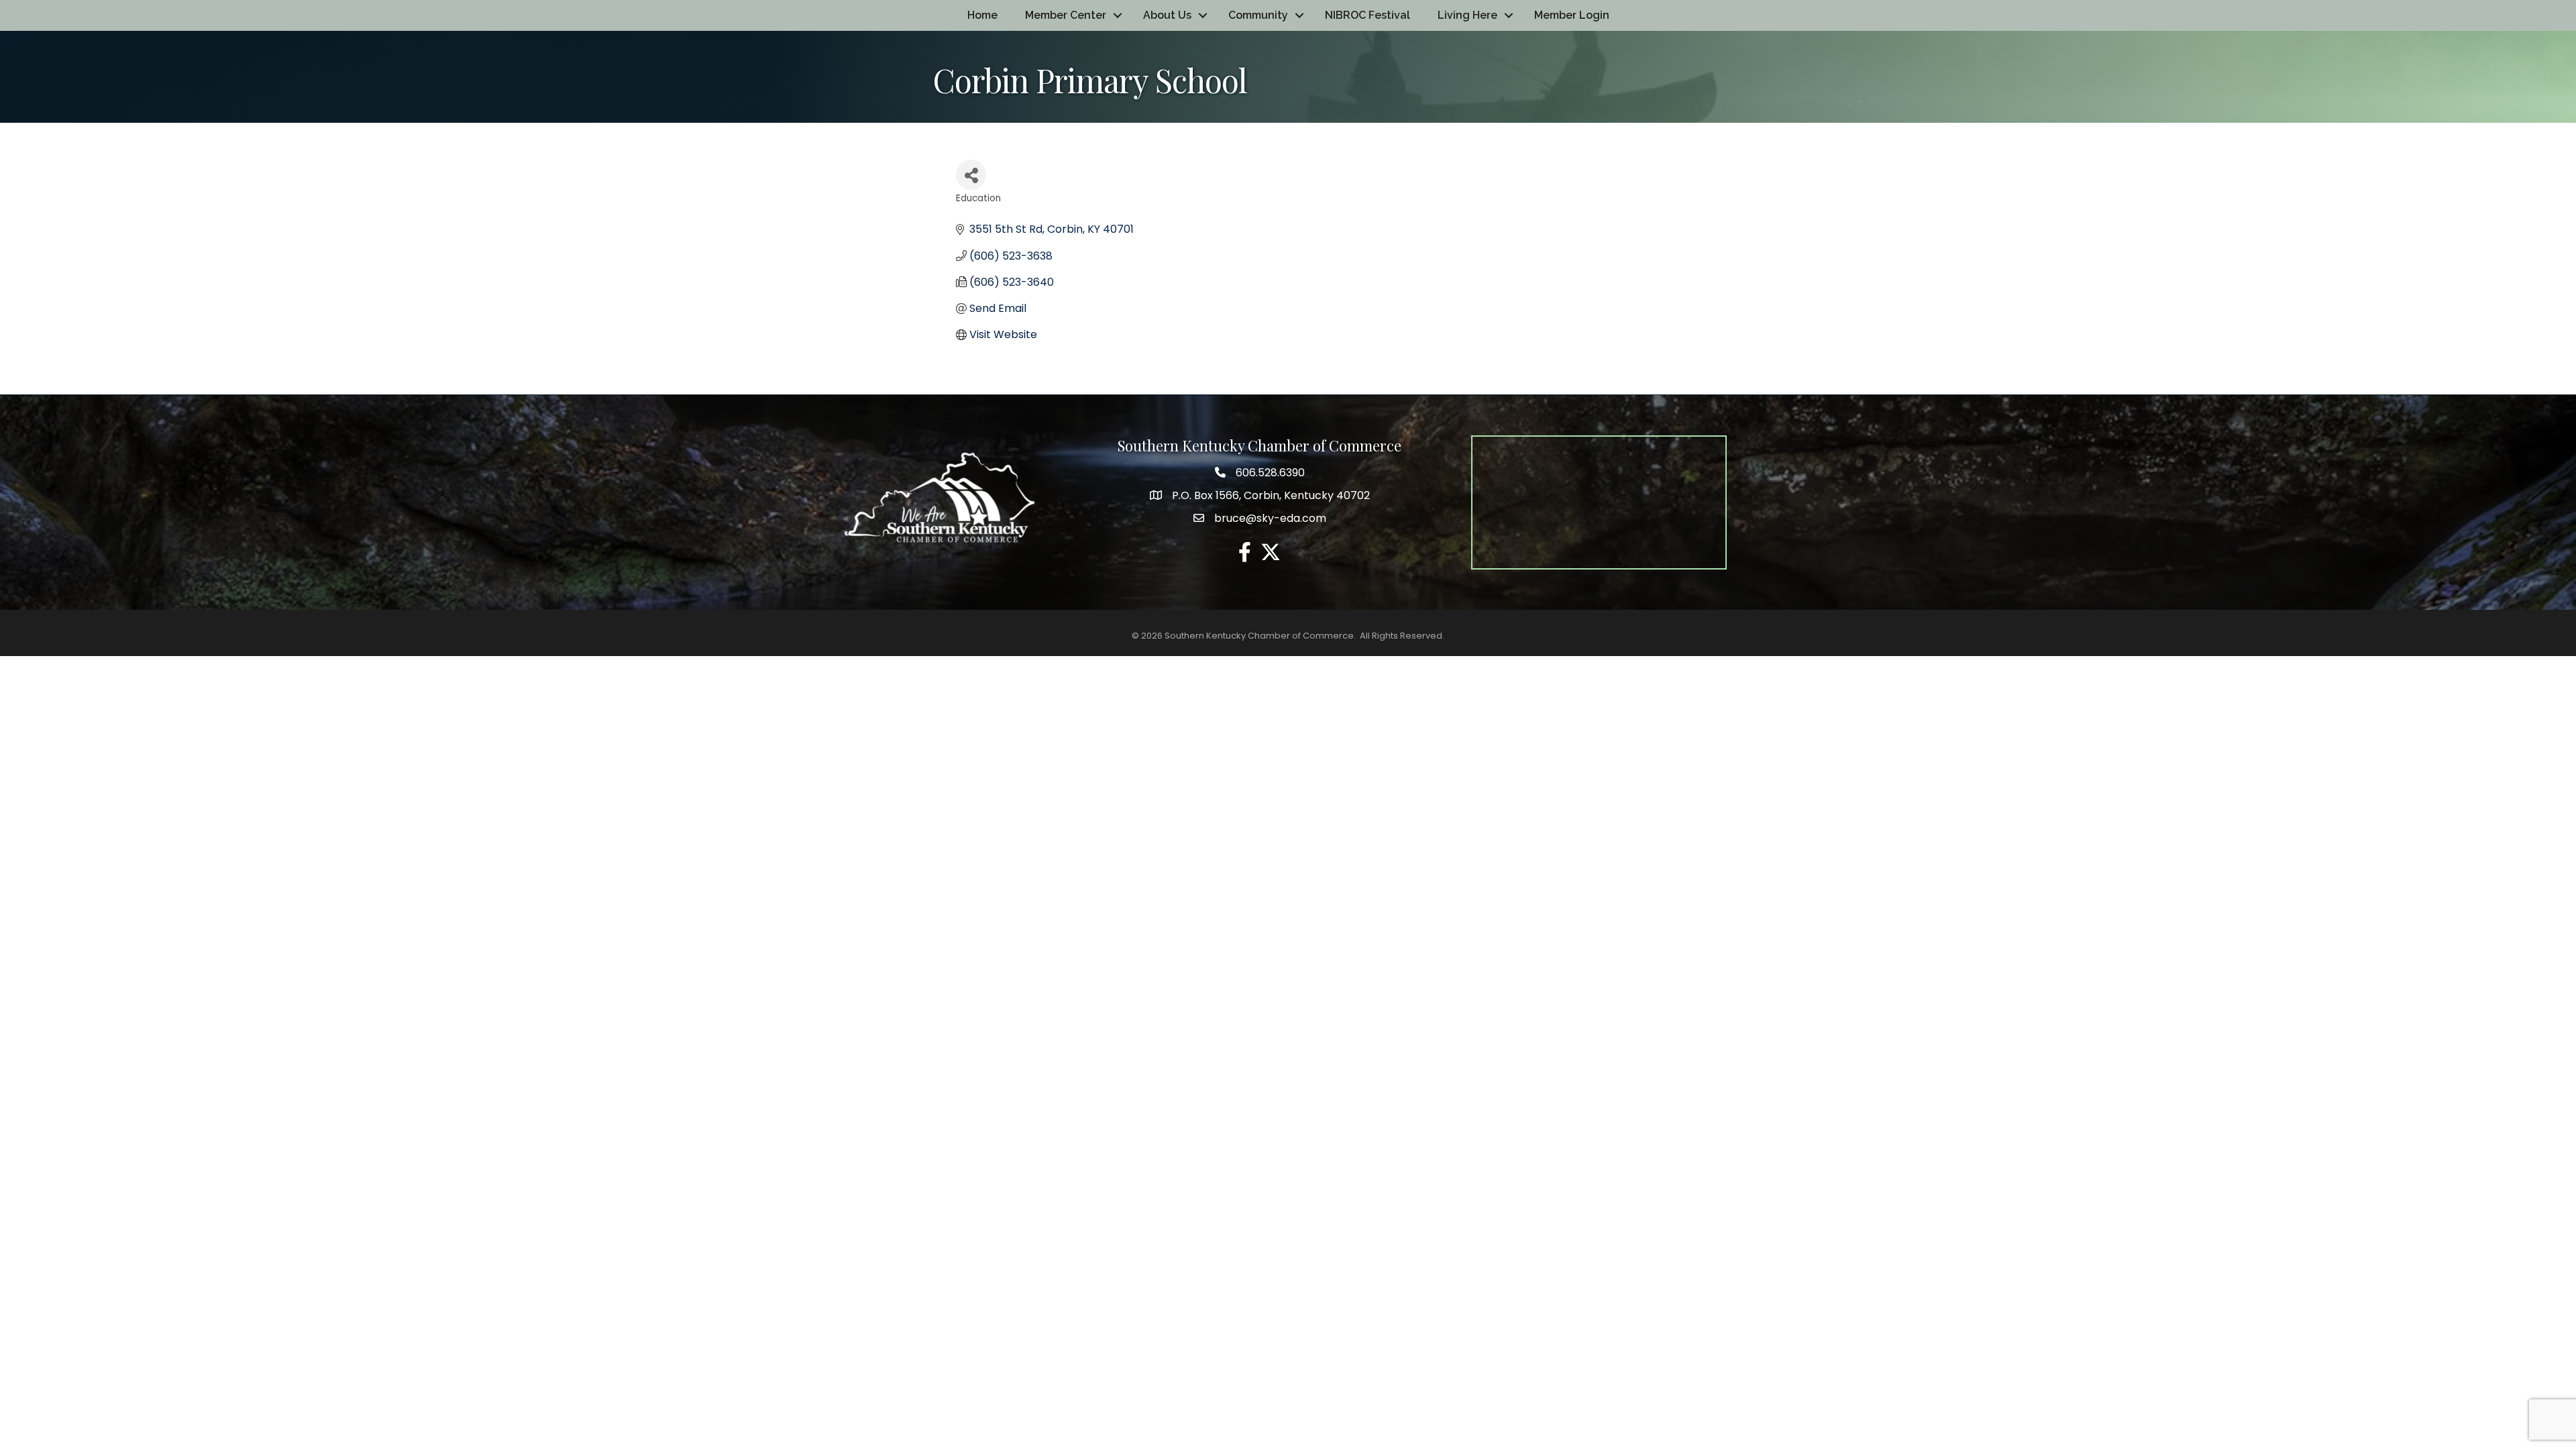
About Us (1167, 15)
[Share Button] (971, 175)
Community (1258, 15)
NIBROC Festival (1367, 15)
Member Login (1572, 15)
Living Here (1467, 15)
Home (982, 15)
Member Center (1066, 15)
